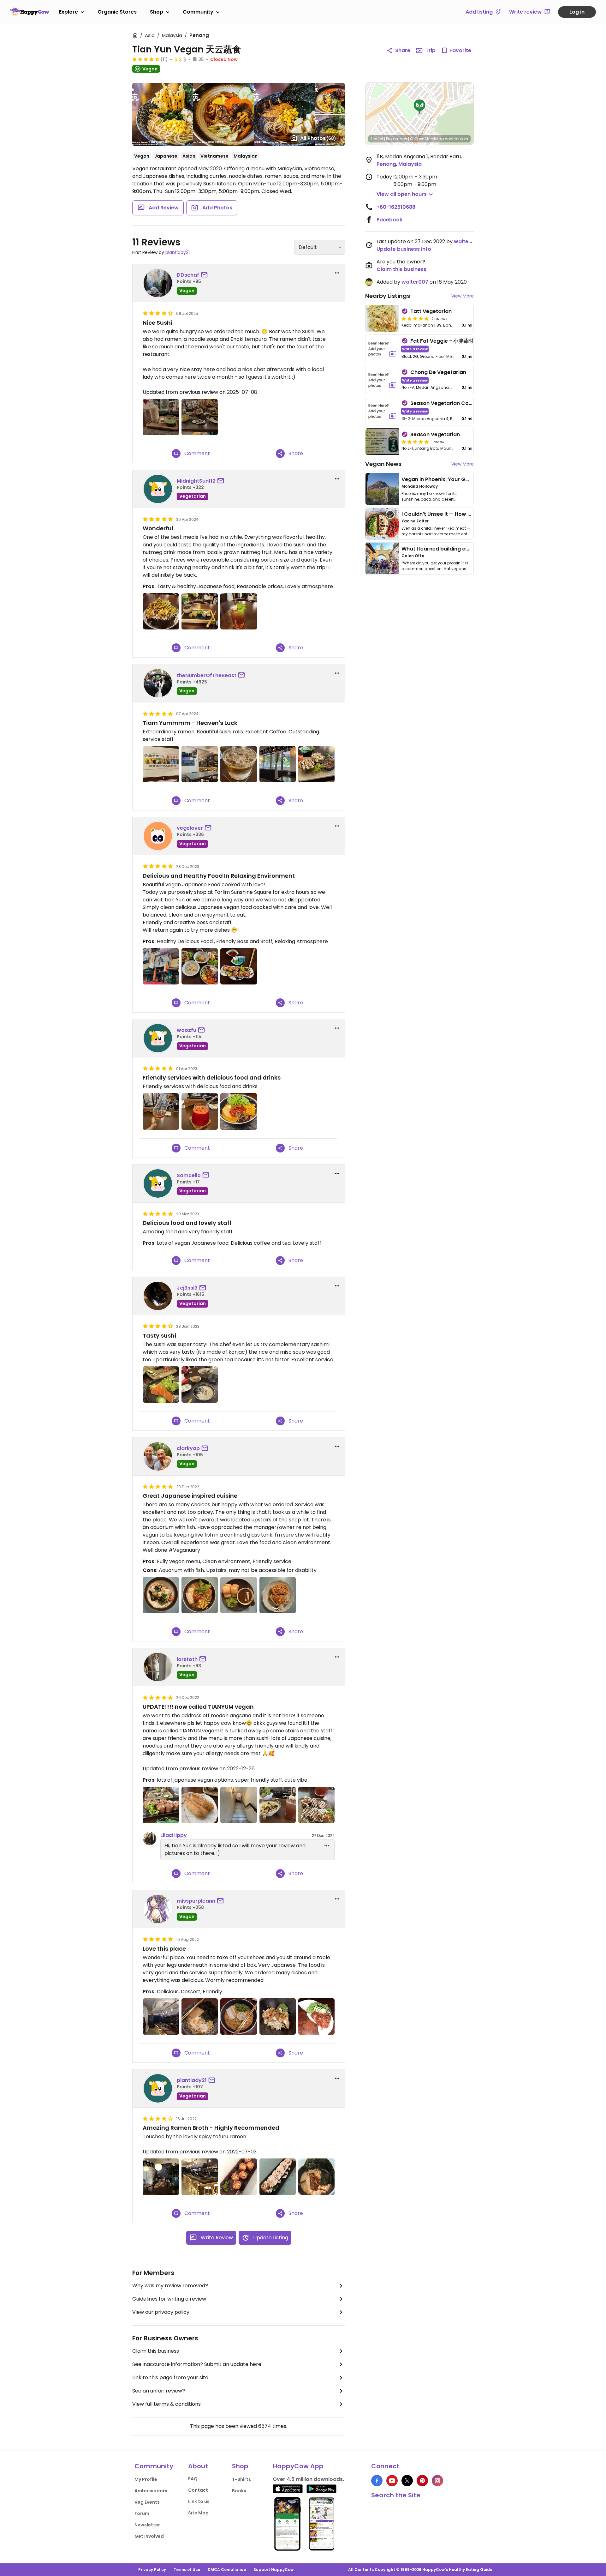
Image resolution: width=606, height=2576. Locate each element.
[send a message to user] (205, 275)
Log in (577, 12)
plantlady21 (178, 252)
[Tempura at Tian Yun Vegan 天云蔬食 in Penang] (161, 611)
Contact (198, 2490)
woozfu (187, 1030)
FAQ (193, 2479)
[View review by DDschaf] (158, 283)
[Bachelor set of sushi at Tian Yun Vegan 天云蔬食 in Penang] (200, 611)
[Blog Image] (382, 489)
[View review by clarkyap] (158, 1456)
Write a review (415, 349)
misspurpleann (196, 1901)
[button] (419, 107)
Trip (431, 50)
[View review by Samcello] (158, 1183)
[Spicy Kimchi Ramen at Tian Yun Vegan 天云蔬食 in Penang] (238, 1111)
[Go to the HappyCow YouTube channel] (392, 2481)
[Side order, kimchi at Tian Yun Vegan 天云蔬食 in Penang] (316, 2016)
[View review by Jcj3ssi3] (158, 1296)
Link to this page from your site (170, 2377)
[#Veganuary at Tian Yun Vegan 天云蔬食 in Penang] (161, 1595)
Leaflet (377, 139)
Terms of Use (187, 2570)
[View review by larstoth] (158, 1667)
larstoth (187, 1659)
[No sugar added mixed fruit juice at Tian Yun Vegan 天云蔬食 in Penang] (200, 1111)
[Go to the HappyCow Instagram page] (437, 2481)
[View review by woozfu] (158, 1038)
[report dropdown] (337, 273)
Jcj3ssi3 (187, 1288)
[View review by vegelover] (158, 836)
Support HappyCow (273, 2570)
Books (239, 2491)
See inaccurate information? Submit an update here (197, 2364)
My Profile (146, 2479)
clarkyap (188, 1448)
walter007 (467, 241)
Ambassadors (151, 2491)
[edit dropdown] (327, 1846)
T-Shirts (241, 2479)
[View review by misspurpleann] (158, 1909)
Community (198, 12)
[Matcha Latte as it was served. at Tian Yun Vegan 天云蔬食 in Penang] (161, 417)
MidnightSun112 (196, 481)
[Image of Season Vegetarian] (382, 442)
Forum (142, 2513)
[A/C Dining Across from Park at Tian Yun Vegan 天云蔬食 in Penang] (278, 764)
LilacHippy (174, 1835)
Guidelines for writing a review (169, 2299)
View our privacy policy (161, 2312)
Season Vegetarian (435, 434)
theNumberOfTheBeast (207, 675)
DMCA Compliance (227, 2570)
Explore (68, 12)
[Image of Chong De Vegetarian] (382, 380)
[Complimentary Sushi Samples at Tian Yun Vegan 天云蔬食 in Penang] (316, 764)
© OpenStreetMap (427, 139)
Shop (157, 12)
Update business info (404, 249)
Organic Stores (117, 12)
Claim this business (156, 2351)
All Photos (318, 138)
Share (403, 50)
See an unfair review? (159, 2391)
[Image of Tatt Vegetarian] (382, 318)
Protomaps (397, 139)
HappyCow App (298, 2466)
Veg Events (147, 2502)
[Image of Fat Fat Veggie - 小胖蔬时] (382, 349)
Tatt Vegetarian (431, 311)
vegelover (190, 828)
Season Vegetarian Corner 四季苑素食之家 (463, 403)
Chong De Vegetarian (438, 372)
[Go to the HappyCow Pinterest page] (422, 2481)
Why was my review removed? (170, 2286)
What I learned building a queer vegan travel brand (467, 549)
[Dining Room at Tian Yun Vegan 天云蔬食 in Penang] (200, 764)
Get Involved (149, 2536)
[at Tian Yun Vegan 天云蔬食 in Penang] (161, 1384)
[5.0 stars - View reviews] (415, 318)
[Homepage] (30, 12)
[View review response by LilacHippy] (150, 1839)
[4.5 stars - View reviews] (146, 59)
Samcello (189, 1175)
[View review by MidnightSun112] (158, 489)
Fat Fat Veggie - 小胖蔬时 (442, 341)
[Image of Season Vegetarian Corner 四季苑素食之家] (382, 411)
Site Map (198, 2513)
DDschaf (188, 275)
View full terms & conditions (166, 2404)
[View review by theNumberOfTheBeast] (158, 683)
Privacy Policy (152, 2570)
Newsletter (147, 2525)
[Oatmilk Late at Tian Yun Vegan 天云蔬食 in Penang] (238, 764)
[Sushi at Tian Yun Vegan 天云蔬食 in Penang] (238, 966)
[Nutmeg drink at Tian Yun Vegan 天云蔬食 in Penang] (238, 611)
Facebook (389, 220)
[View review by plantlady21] (158, 2088)
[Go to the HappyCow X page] (407, 2481)
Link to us (199, 2501)
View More (463, 296)
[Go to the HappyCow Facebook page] (377, 2481)
